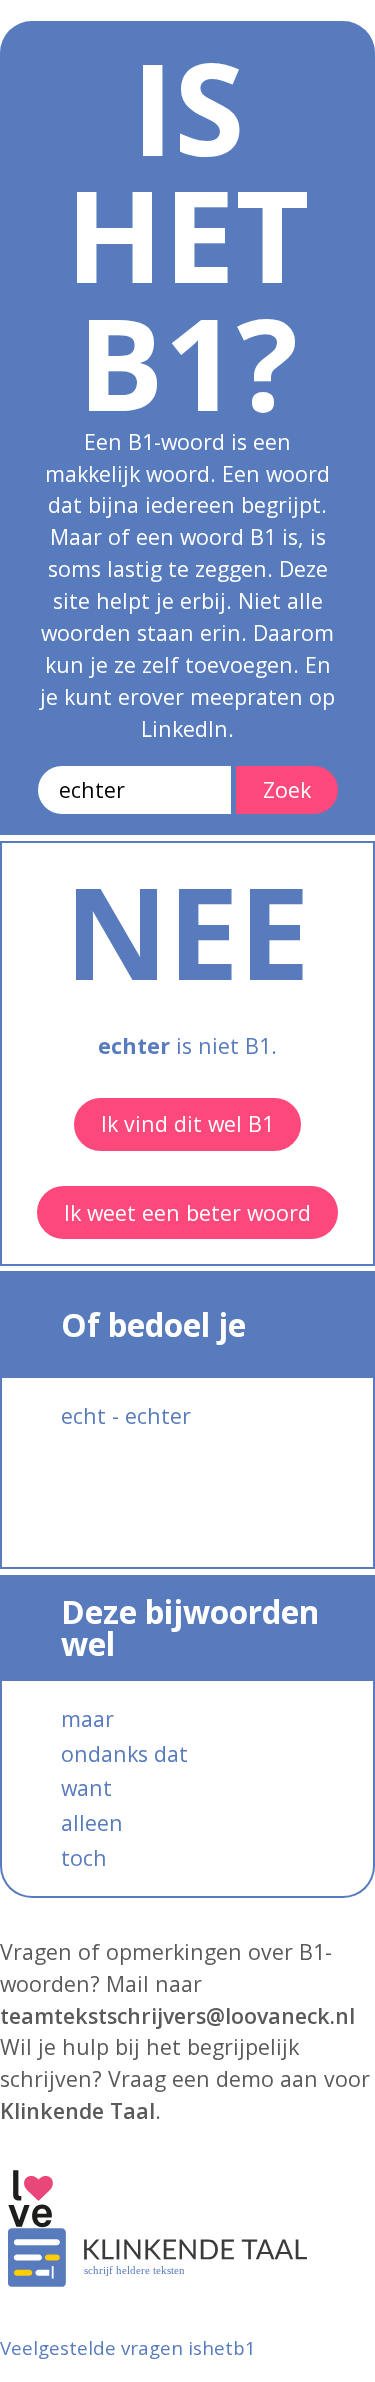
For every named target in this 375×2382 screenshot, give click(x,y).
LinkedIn (184, 728)
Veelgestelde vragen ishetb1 (128, 2347)
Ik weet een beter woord (187, 1212)
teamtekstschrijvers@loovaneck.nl (177, 2015)
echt (83, 1415)
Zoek (287, 789)
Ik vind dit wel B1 (187, 1123)
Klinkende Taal (77, 2110)
